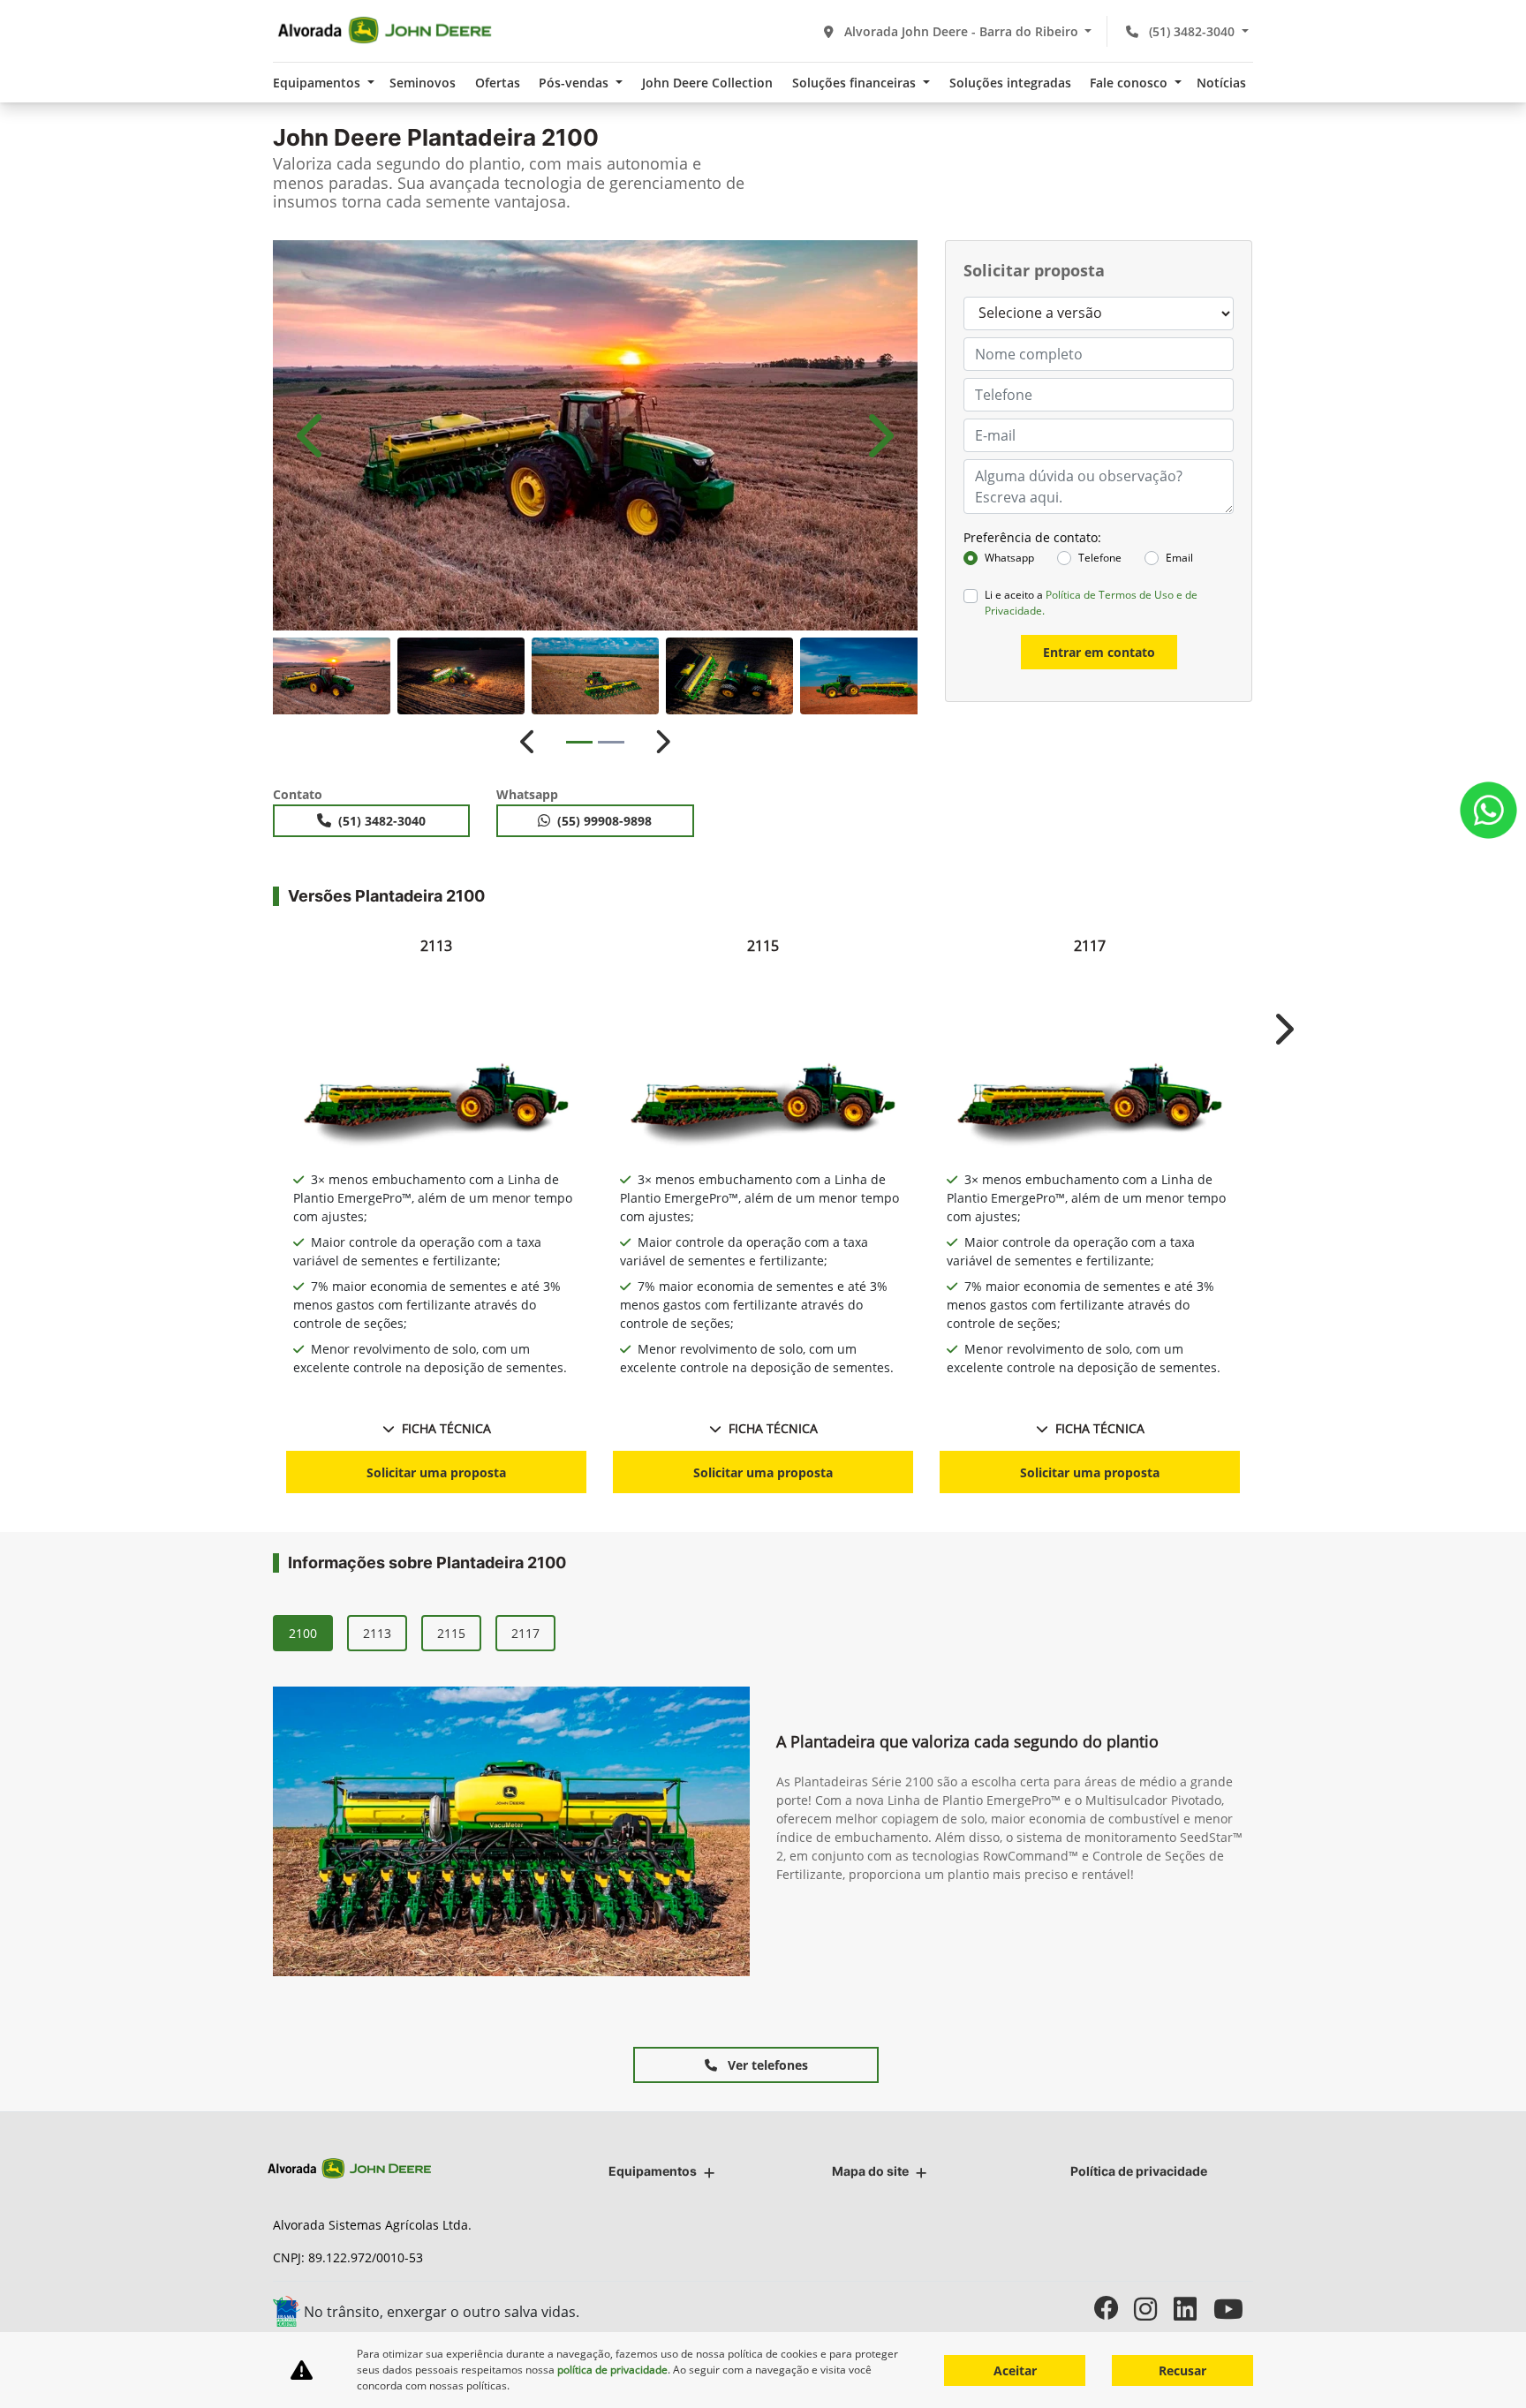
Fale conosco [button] (1130, 83)
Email (1179, 558)
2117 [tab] (525, 1633)
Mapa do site (870, 2171)
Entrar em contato (1099, 652)
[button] (313, 435)
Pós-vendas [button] (575, 83)
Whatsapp (1009, 558)
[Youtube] (1233, 2309)
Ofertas (498, 83)
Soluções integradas (1010, 83)
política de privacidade (612, 2370)
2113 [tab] (377, 1633)
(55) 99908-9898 (604, 821)
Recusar (1182, 2370)
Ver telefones (766, 2065)
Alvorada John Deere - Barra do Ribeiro (961, 31)
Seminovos (423, 83)
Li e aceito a (1091, 603)
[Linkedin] (1194, 2309)
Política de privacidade (1139, 2171)
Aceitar (1015, 2370)
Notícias (1221, 83)
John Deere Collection (707, 83)
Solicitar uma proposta (436, 1472)
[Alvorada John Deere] (385, 31)
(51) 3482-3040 (1192, 31)
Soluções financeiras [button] (856, 83)
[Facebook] (1114, 2309)
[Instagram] (1154, 2309)
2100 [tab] (303, 1633)
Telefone (1100, 558)
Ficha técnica (446, 1428)
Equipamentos (653, 2171)
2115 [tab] (451, 1633)
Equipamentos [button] (318, 83)
